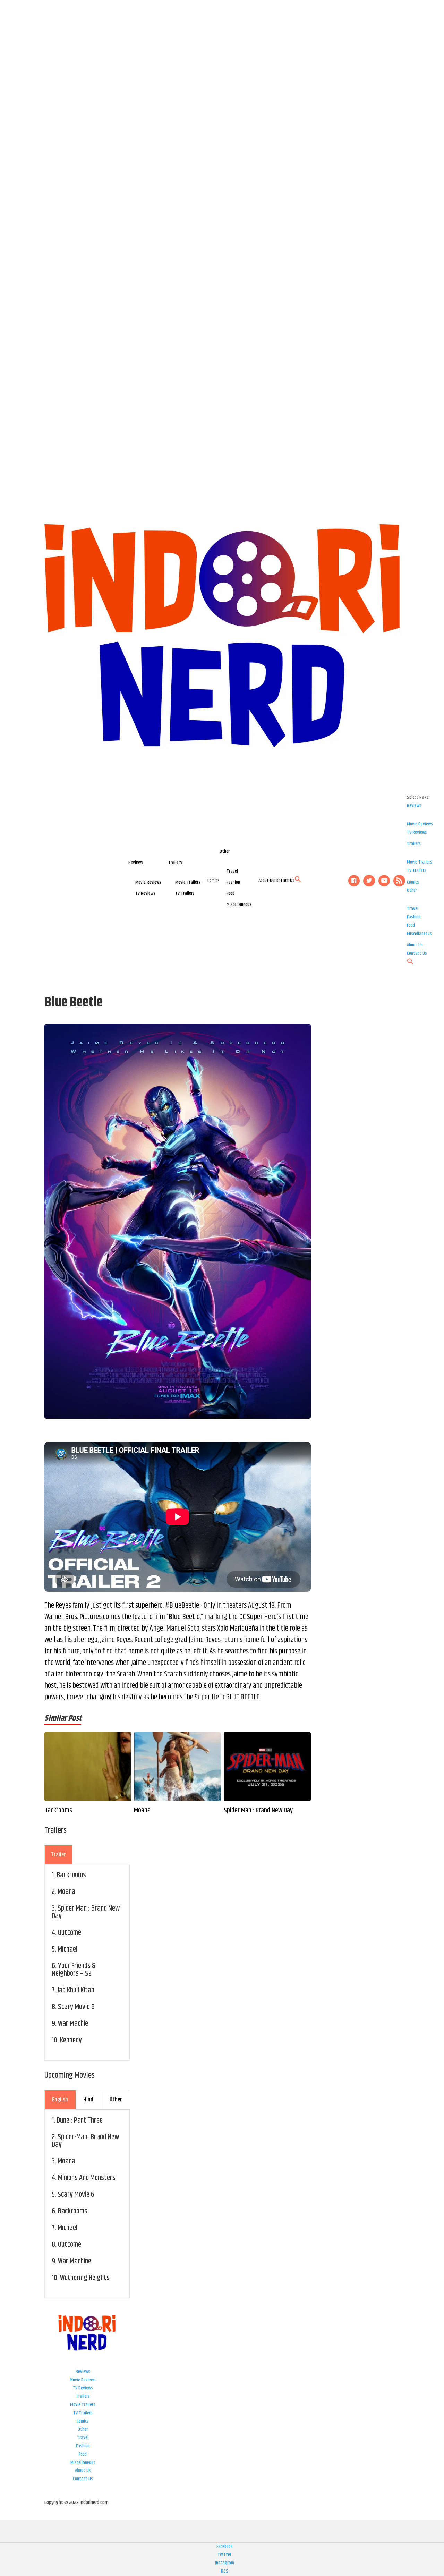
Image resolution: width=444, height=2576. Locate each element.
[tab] (58, 1855)
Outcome (70, 1933)
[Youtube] (384, 881)
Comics (214, 881)
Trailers (175, 862)
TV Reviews (145, 893)
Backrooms (58, 1811)
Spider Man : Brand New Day (258, 1811)
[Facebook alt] (354, 881)
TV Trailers (185, 893)
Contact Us (284, 881)
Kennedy (71, 2040)
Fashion (233, 882)
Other (225, 851)
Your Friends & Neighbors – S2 (74, 1970)
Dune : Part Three (80, 2120)
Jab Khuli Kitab (76, 1990)
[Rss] (399, 881)
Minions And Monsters (87, 2178)
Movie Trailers (188, 882)
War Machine (75, 2261)
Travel (232, 871)
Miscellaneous (239, 904)
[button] (298, 881)
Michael (67, 1949)
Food (230, 893)
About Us (266, 881)
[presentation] (58, 1855)
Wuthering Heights (85, 2278)
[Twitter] (369, 881)
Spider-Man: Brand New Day (85, 2141)
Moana (142, 1811)
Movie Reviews (148, 882)
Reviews (136, 862)
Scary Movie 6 (76, 2007)
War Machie (73, 2024)
